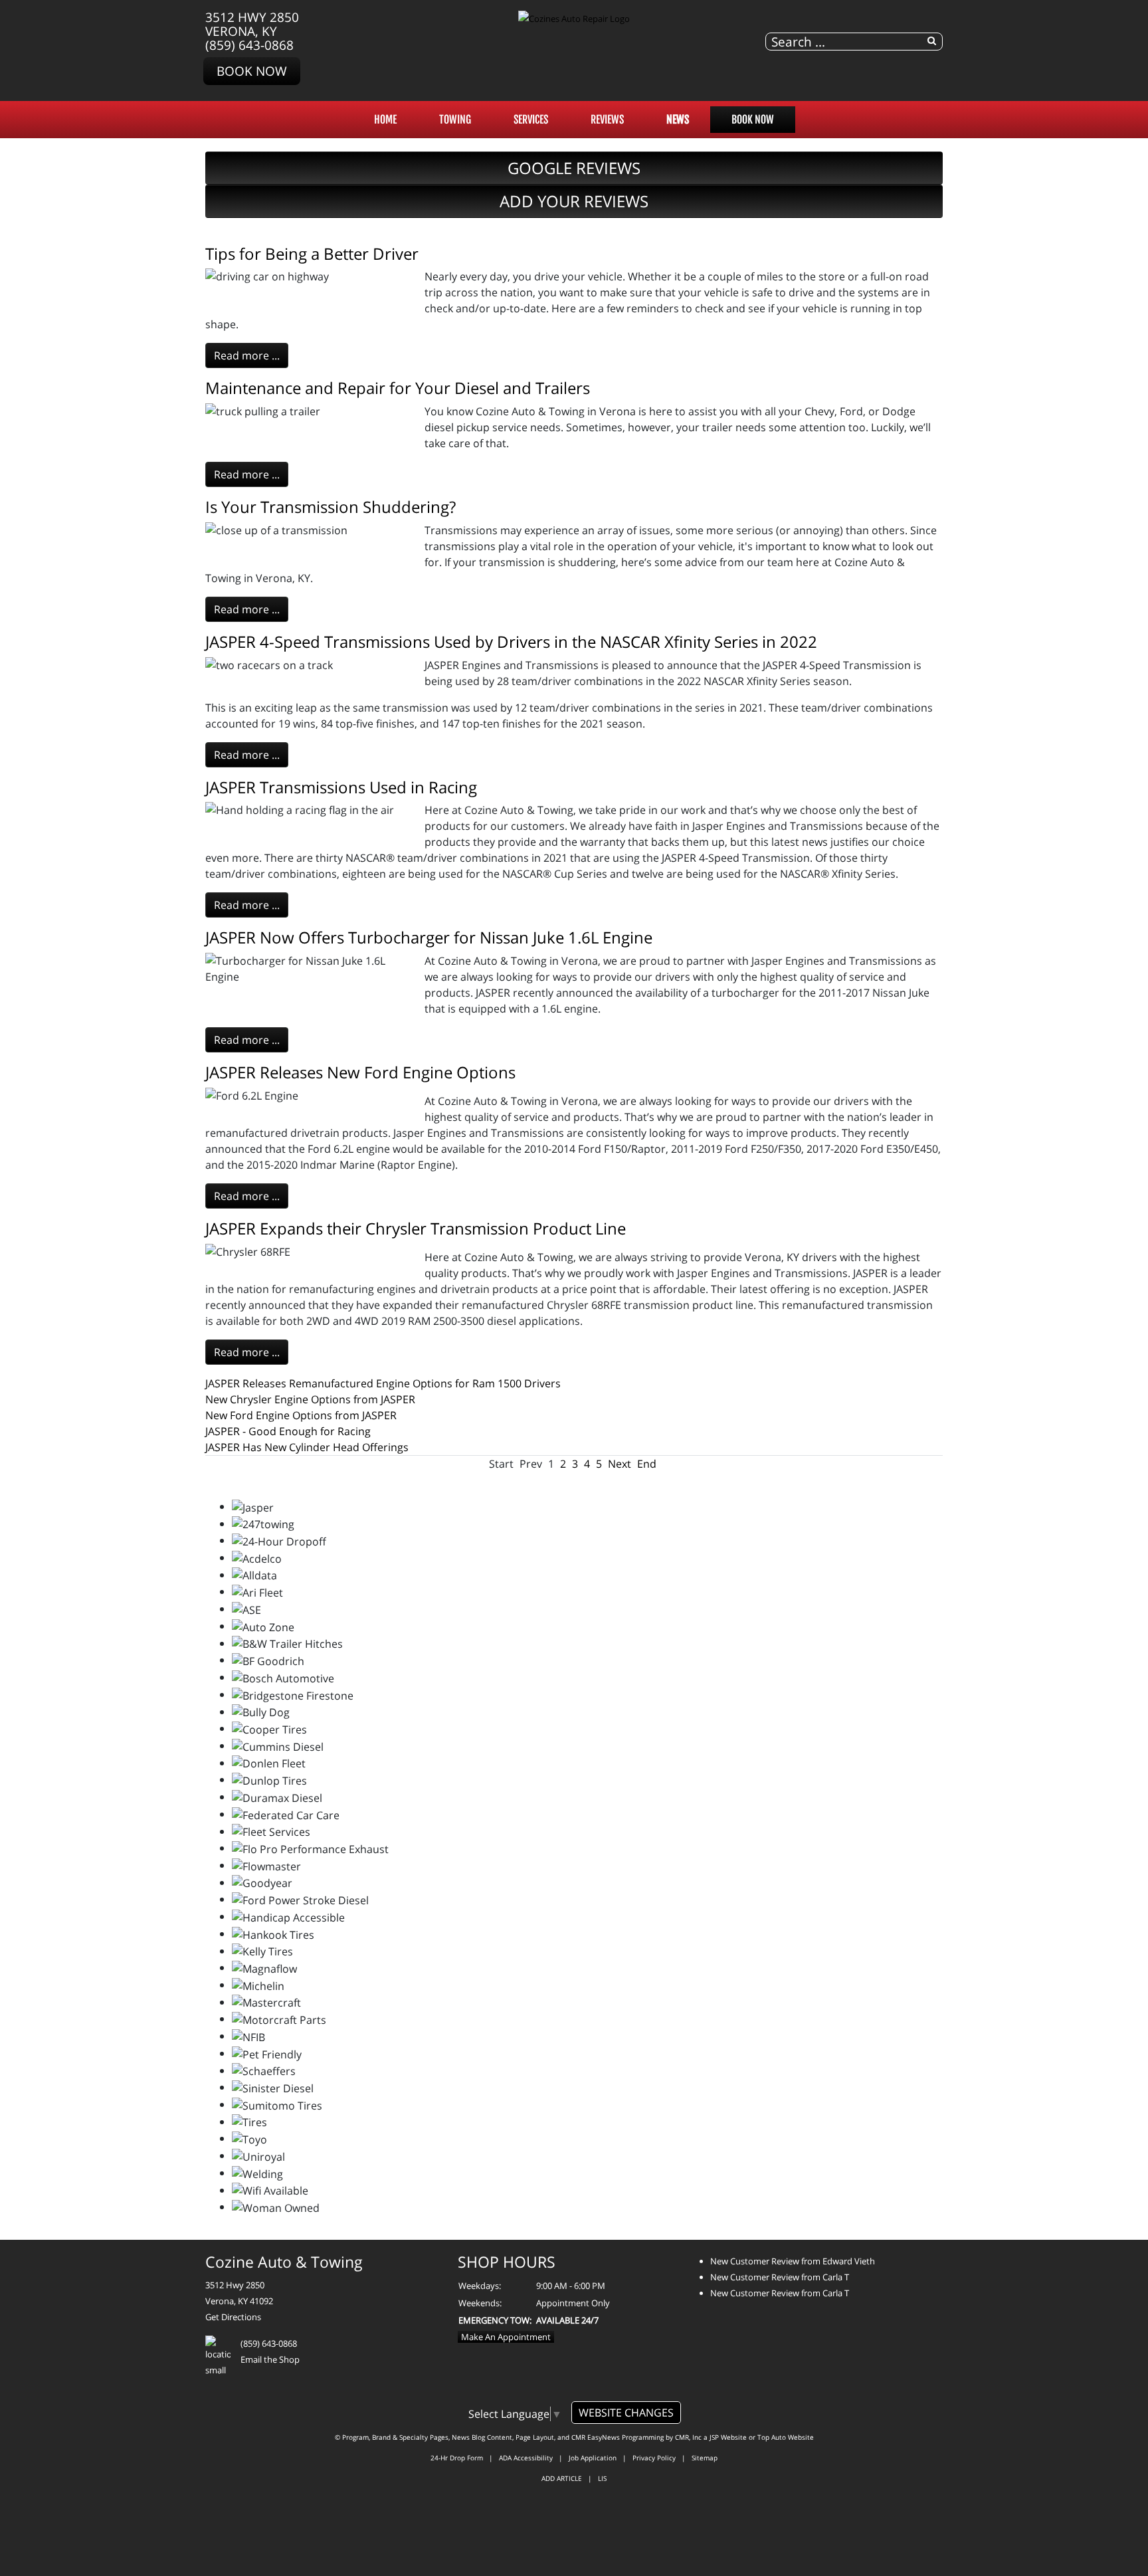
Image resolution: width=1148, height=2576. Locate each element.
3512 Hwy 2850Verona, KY (252, 24)
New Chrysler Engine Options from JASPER (310, 1399)
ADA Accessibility (526, 2458)
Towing (455, 120)
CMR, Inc (688, 2437)
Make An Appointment (506, 2337)
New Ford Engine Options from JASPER (301, 1415)
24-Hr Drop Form (457, 2458)
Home (385, 120)
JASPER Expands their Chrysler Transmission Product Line (416, 1228)
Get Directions (233, 2317)
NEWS (678, 120)
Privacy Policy (654, 2458)
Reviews (607, 120)
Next (620, 1464)
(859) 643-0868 (249, 45)
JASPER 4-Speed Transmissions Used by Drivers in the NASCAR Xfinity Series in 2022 (511, 642)
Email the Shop (270, 2359)
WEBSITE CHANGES (626, 2413)
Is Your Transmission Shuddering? (331, 507)
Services (531, 120)
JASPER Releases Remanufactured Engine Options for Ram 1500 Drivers (383, 1383)
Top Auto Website (786, 2437)
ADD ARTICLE (562, 2478)
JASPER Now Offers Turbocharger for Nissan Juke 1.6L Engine (429, 937)
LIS (602, 2478)
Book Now (252, 71)
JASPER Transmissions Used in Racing (341, 787)
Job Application (593, 2458)
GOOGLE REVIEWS (574, 168)
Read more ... (247, 355)
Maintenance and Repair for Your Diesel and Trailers (398, 388)
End (647, 1464)
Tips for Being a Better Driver (312, 253)
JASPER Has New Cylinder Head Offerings (307, 1447)
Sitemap (705, 2458)
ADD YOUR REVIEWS (574, 201)
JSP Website (728, 2437)
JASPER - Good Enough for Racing (288, 1431)
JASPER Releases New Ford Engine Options (360, 1072)
